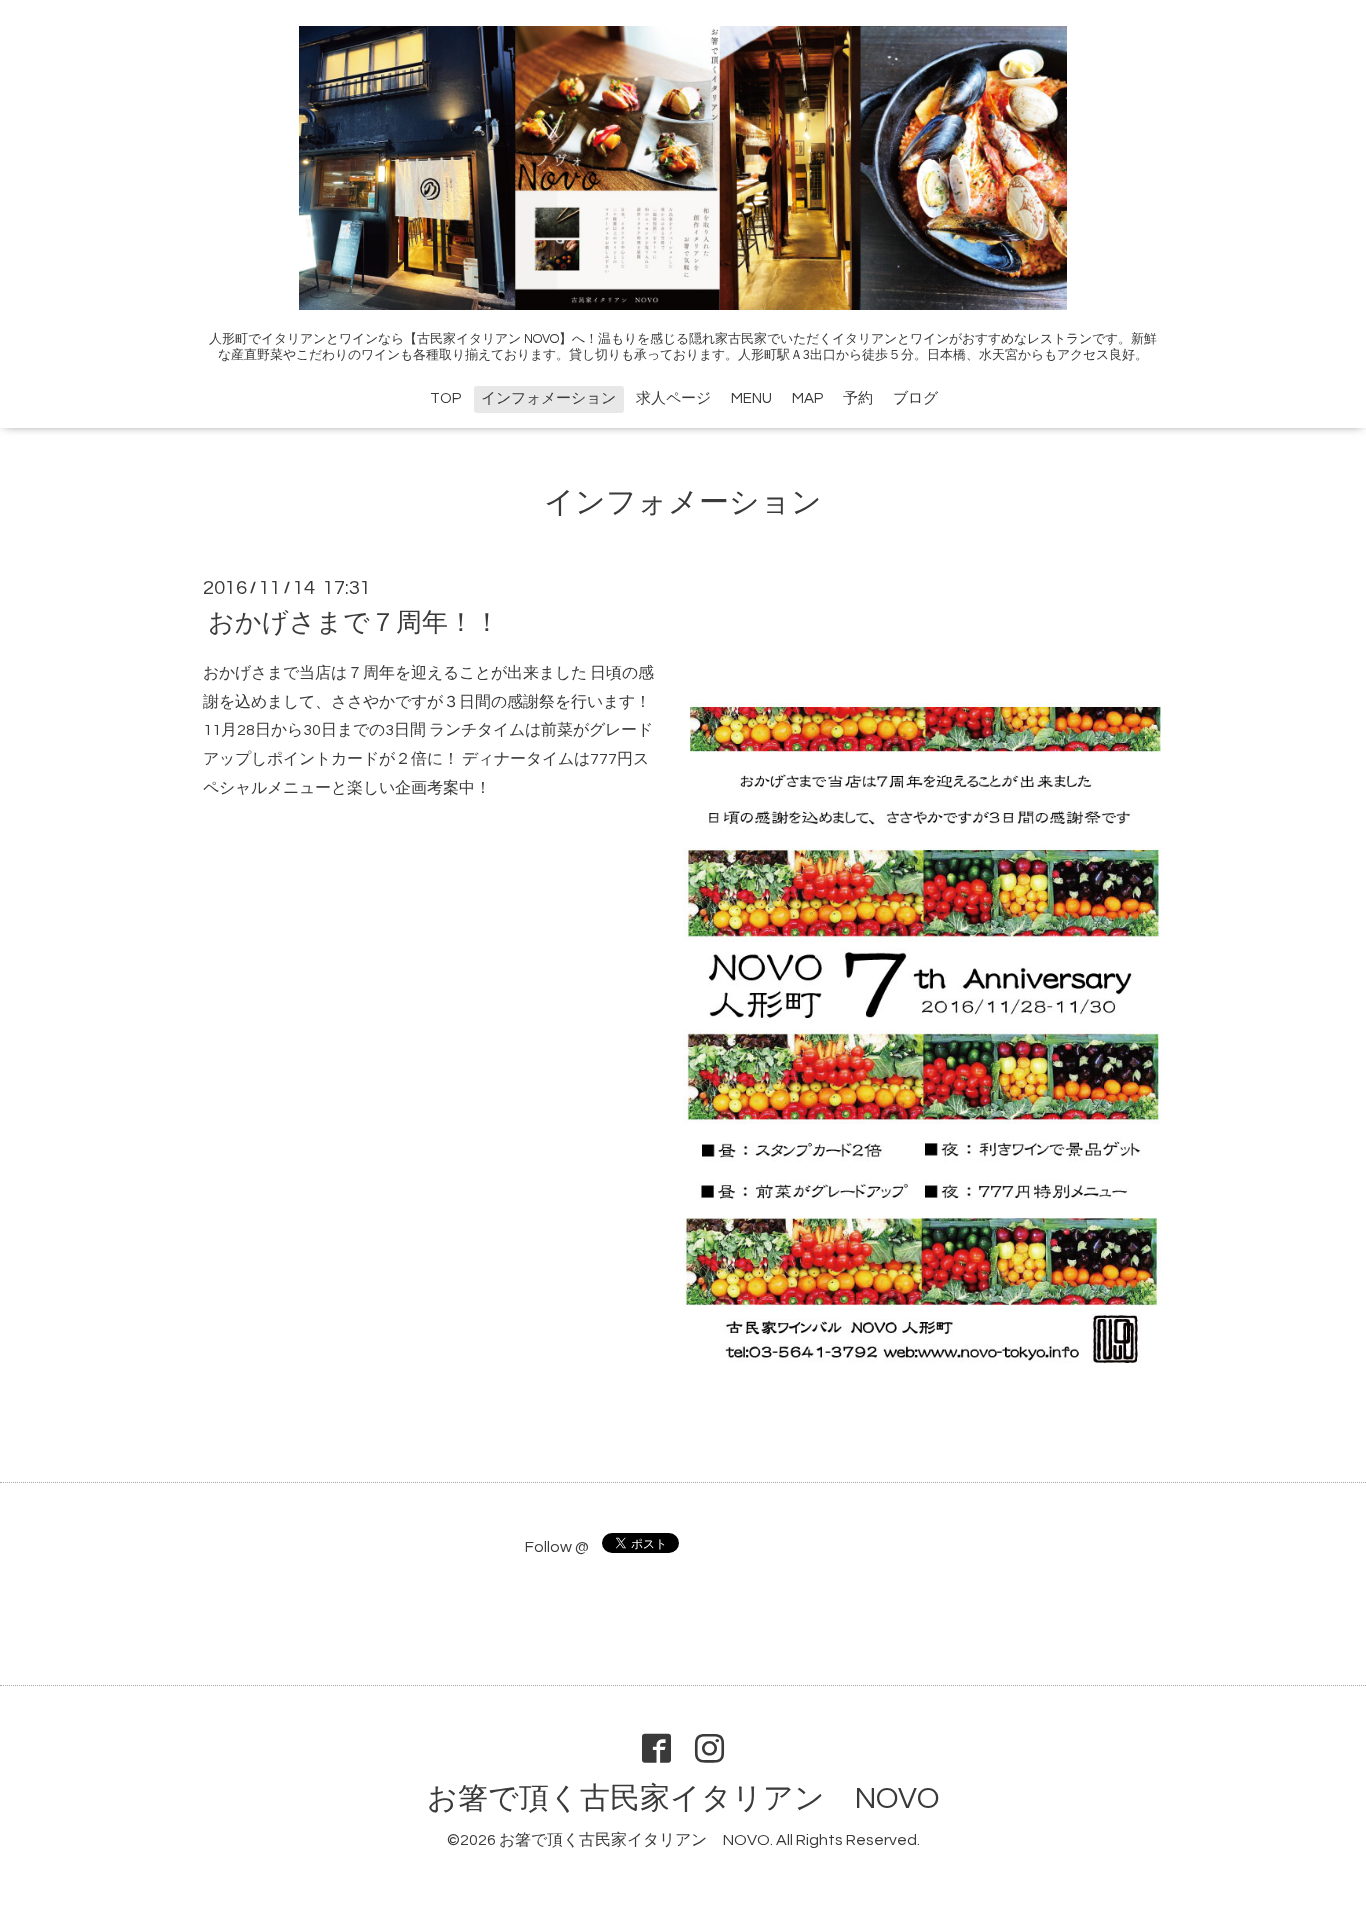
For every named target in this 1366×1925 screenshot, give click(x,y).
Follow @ (557, 1547)
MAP (807, 398)
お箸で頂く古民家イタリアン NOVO (683, 1798)
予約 (858, 398)
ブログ (915, 398)
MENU (751, 398)
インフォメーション (548, 398)
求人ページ (673, 398)
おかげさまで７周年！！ (354, 623)
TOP (445, 398)
